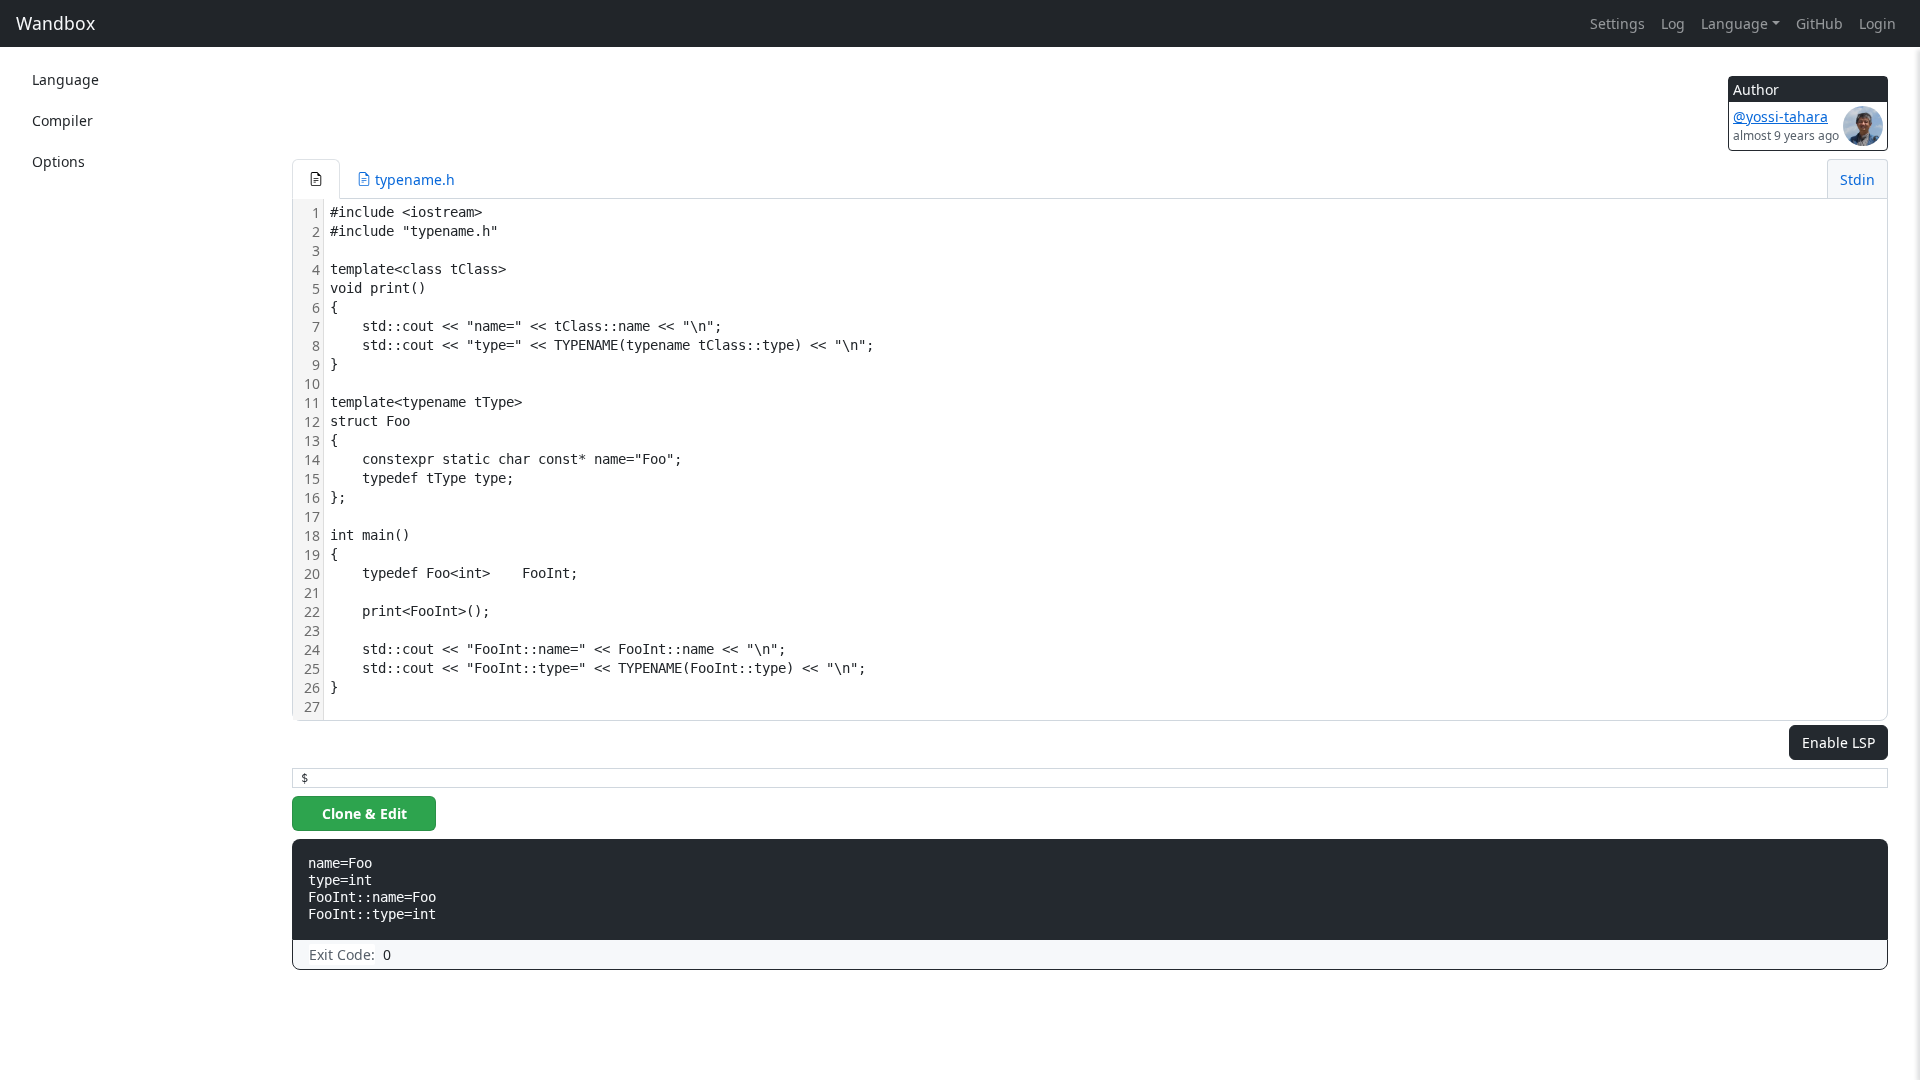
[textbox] (1105, 459)
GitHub (1819, 23)
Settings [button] (1617, 23)
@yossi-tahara (1780, 116)
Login (1877, 23)
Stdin (1857, 179)
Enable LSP (1838, 742)
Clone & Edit (364, 813)
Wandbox (55, 23)
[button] (316, 179)
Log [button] (1673, 23)
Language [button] (1734, 23)
